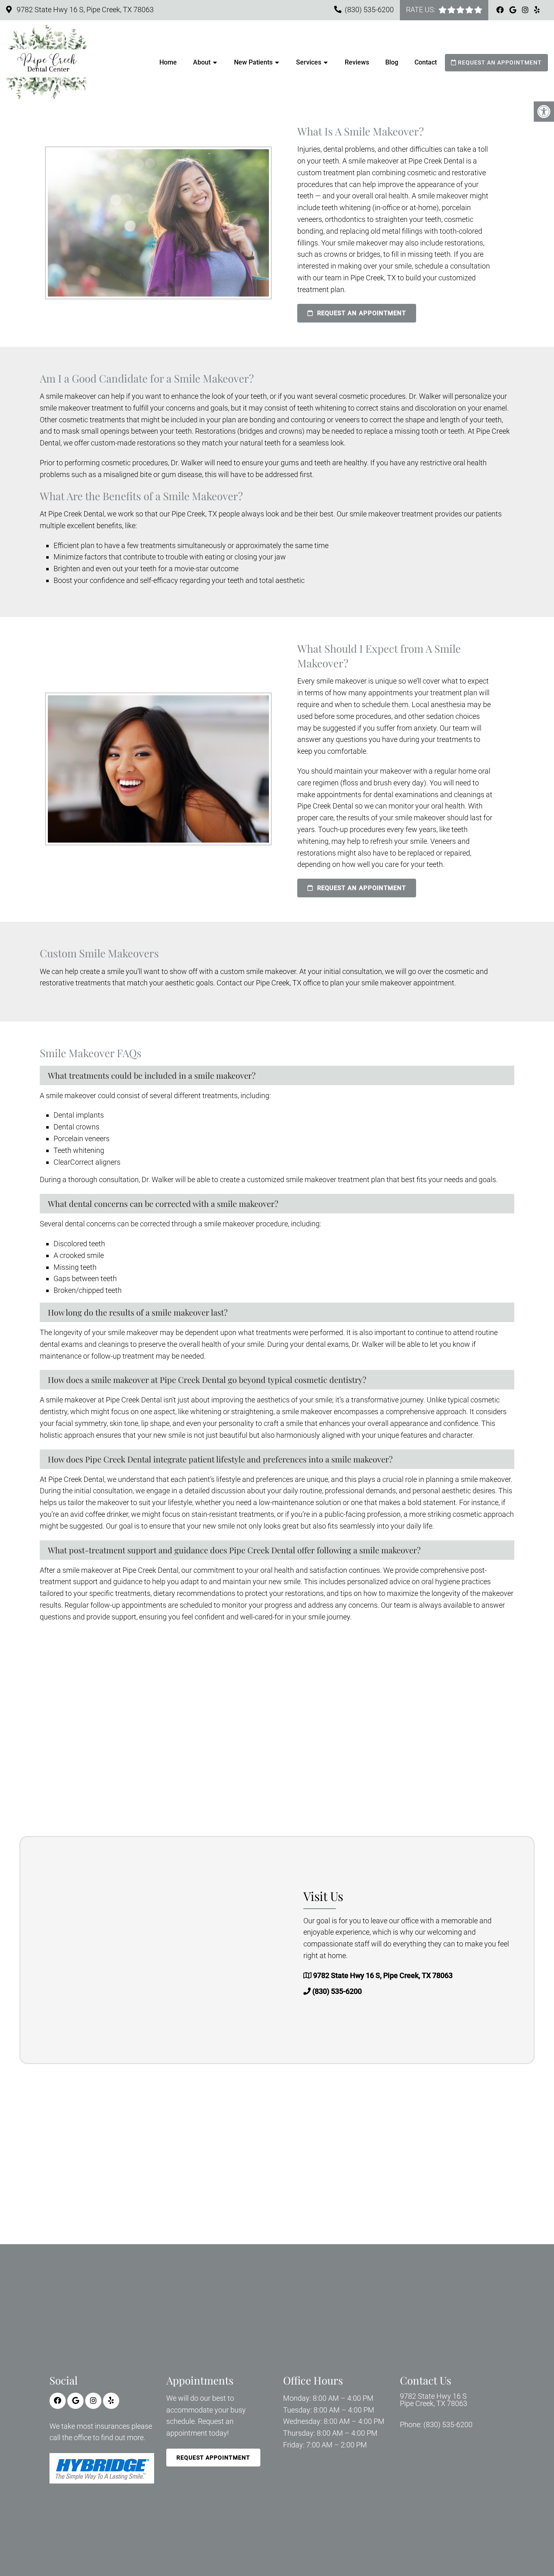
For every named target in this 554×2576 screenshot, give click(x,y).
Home (168, 62)
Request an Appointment (499, 62)
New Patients (253, 62)
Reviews (357, 62)
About (202, 62)
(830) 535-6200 (369, 10)
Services (309, 62)
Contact (426, 62)
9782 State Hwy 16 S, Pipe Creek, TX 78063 (84, 10)
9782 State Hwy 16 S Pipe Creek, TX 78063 (434, 2400)
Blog (392, 62)
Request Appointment (213, 2458)
